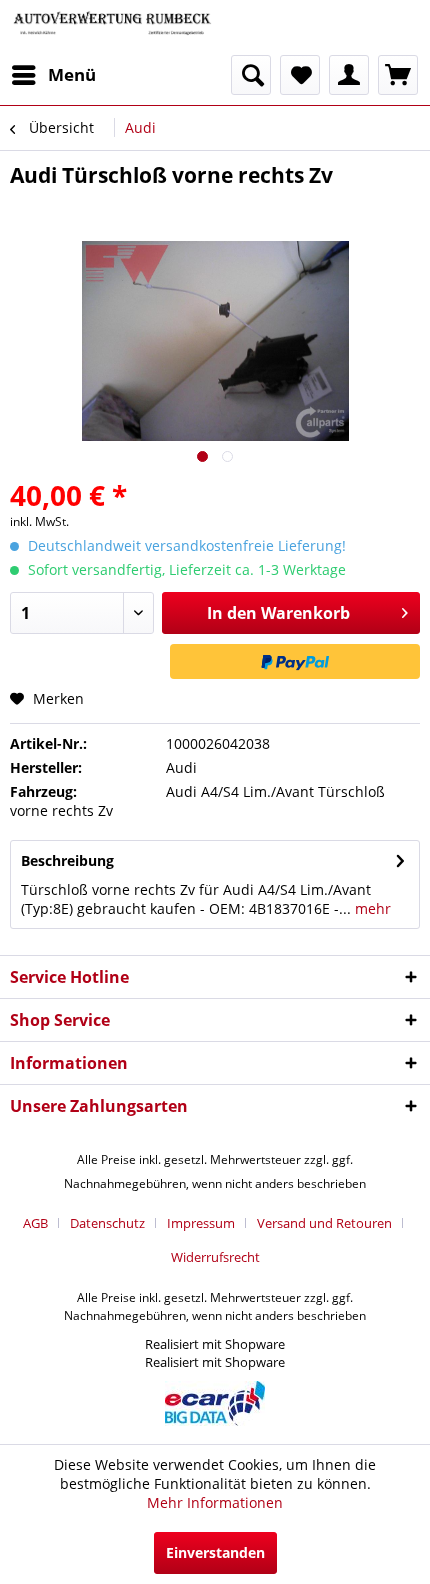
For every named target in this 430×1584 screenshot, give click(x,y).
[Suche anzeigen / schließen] (251, 75)
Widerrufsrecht (215, 1257)
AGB (35, 1223)
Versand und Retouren (324, 1223)
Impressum (201, 1223)
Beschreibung (67, 860)
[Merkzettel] (300, 75)
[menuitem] (53, 75)
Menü (72, 74)
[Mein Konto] (349, 75)
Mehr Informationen (215, 1502)
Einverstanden (215, 1552)
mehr (371, 908)
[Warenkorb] (398, 75)
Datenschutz (107, 1223)
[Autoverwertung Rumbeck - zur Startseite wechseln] (112, 27)
